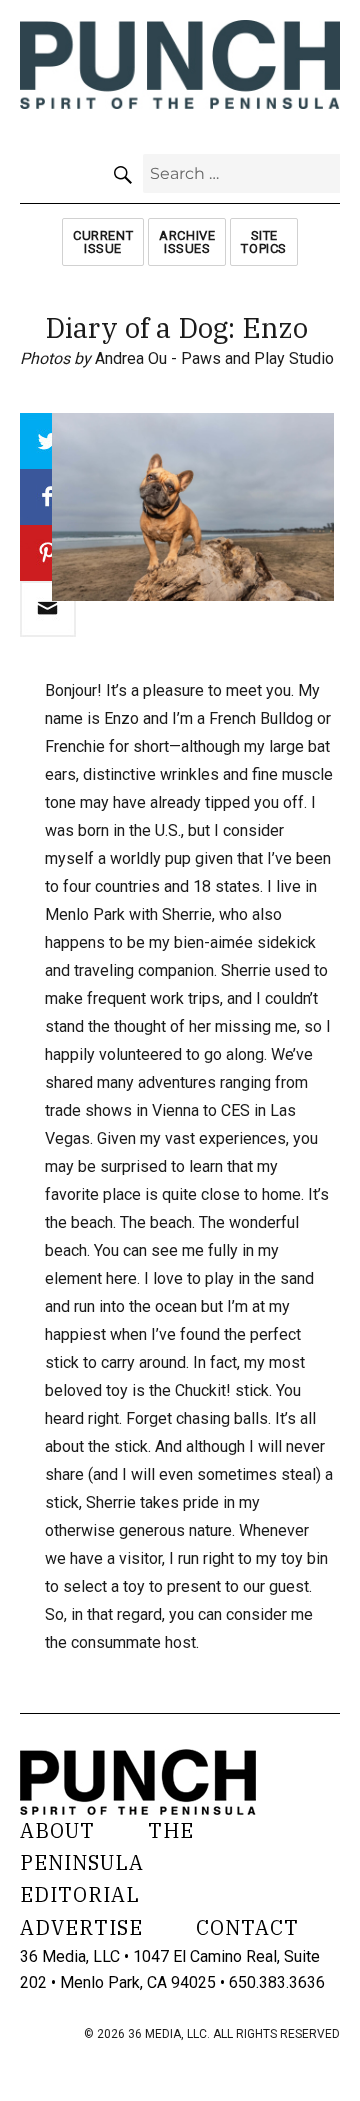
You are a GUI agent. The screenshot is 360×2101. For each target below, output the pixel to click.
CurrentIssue (103, 242)
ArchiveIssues (187, 242)
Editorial (80, 1894)
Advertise (81, 1927)
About (57, 1830)
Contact (247, 1927)
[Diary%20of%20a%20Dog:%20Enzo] (48, 609)
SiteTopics (264, 242)
